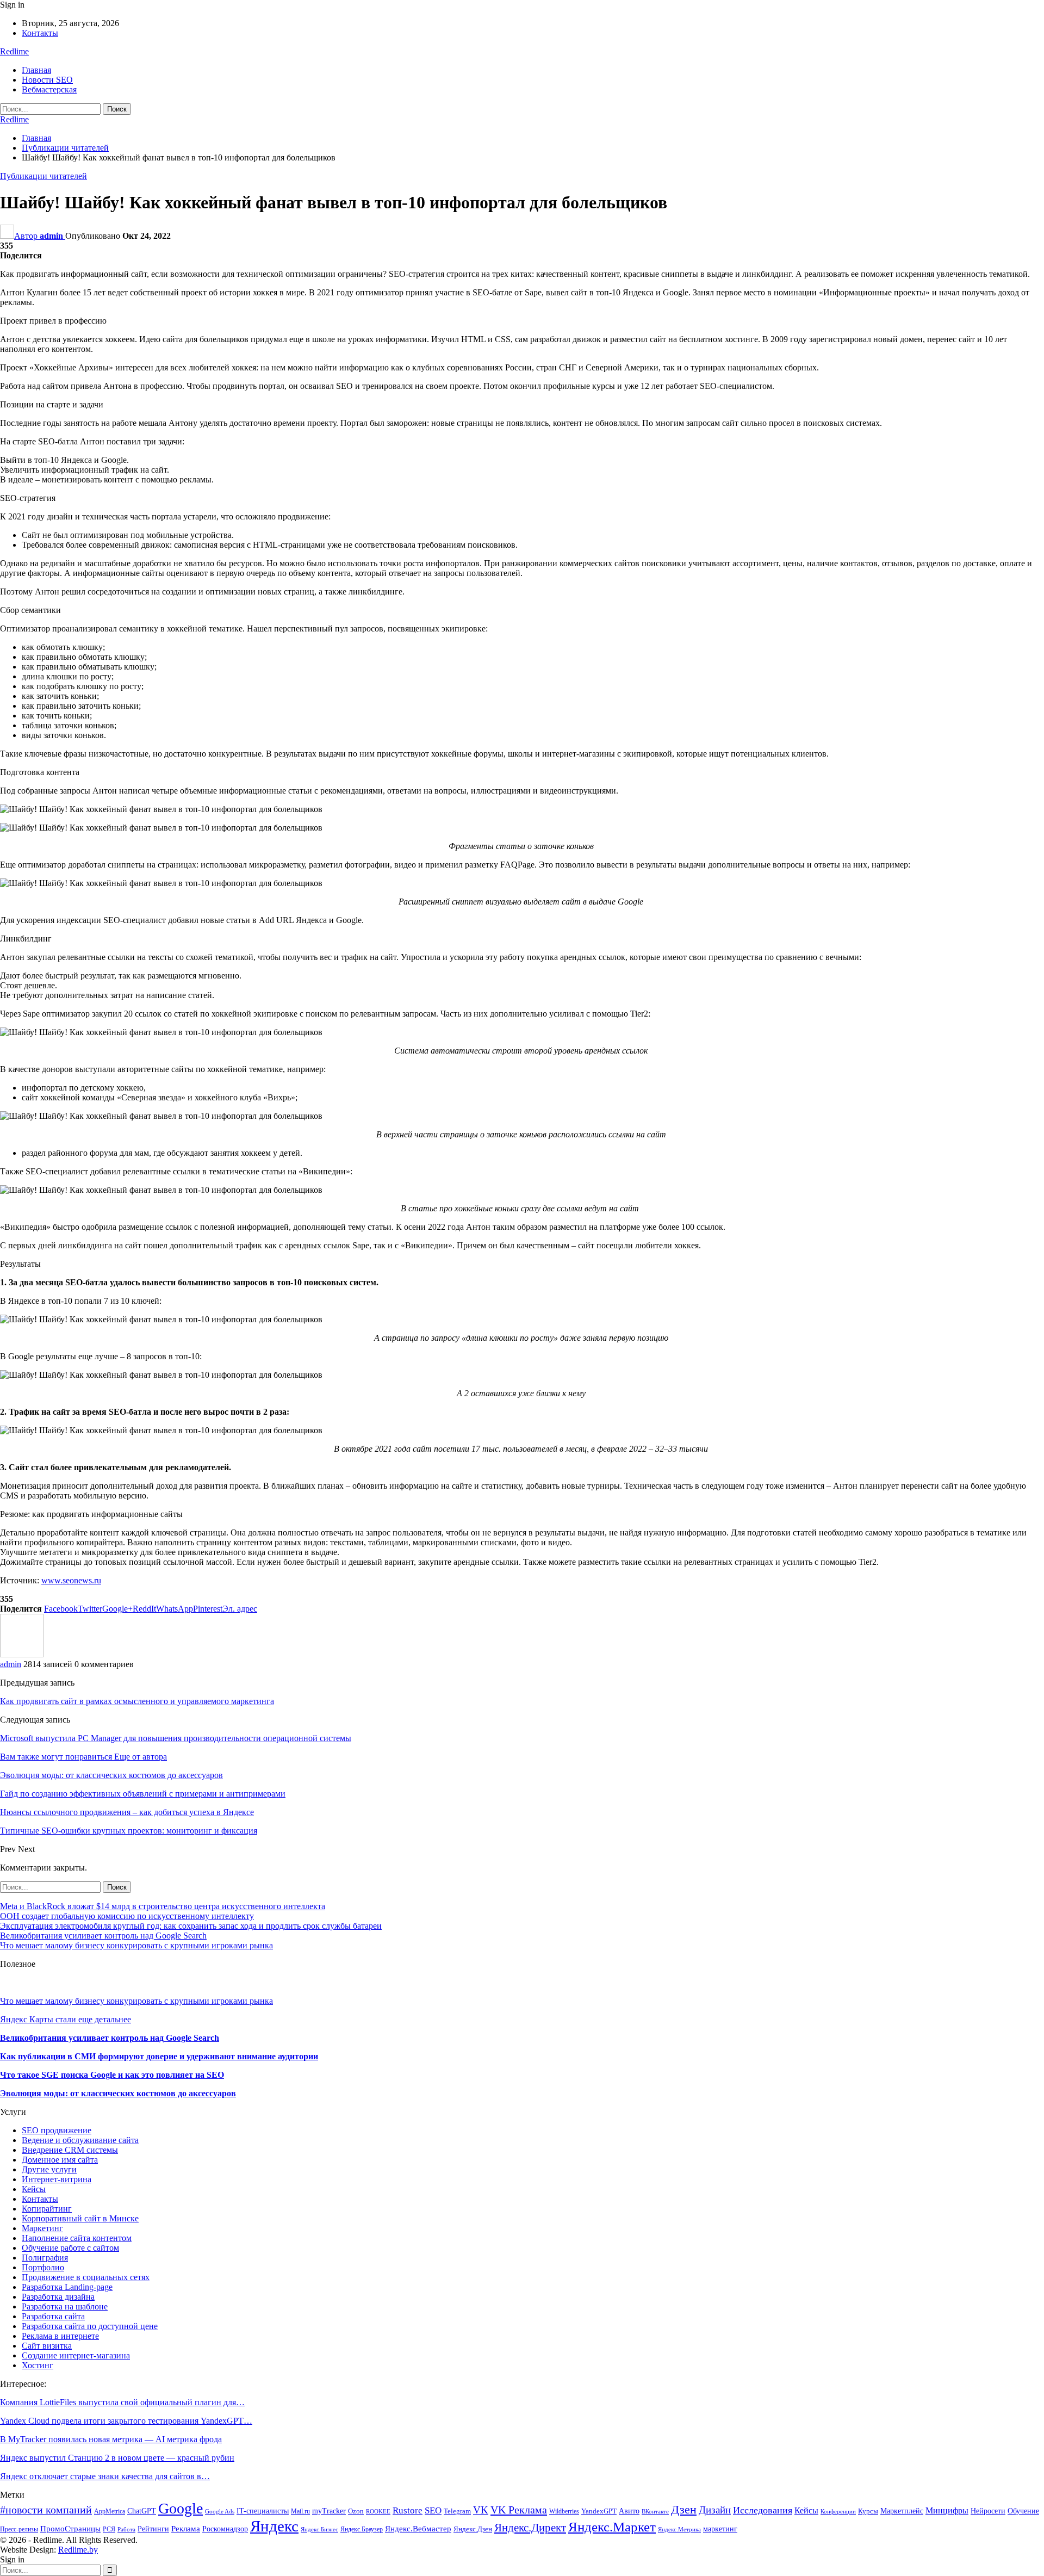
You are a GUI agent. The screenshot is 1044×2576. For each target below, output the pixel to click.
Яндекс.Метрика (679, 2529)
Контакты (40, 33)
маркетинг (720, 2529)
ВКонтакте (655, 2512)
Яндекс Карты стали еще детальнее (66, 2019)
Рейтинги (153, 2529)
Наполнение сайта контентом (77, 2238)
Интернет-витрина (57, 2179)
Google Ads (220, 2512)
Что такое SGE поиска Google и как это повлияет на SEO (112, 2075)
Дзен (684, 2509)
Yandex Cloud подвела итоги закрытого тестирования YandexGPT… (126, 2421)
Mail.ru (300, 2511)
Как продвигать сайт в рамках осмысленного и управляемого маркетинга (137, 1701)
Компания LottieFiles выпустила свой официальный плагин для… (122, 2402)
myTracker (329, 2511)
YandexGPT (599, 2511)
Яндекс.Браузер (362, 2529)
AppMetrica (110, 2511)
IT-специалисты (263, 2511)
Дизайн (715, 2510)
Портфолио (43, 2267)
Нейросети (988, 2511)
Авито (629, 2511)
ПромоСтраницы (70, 2528)
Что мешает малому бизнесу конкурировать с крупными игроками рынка (136, 1945)
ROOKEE (378, 2512)
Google (181, 2508)
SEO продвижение (57, 2130)
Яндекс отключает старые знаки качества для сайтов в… (105, 2476)
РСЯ (109, 2529)
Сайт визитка (47, 2346)
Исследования (763, 2510)
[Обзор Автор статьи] (22, 1654)
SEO (433, 2510)
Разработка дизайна (58, 2297)
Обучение (1023, 2511)
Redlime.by (78, 2550)
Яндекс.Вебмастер (418, 2528)
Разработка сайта (53, 2316)
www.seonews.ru (71, 1580)
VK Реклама (519, 2510)
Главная (36, 70)
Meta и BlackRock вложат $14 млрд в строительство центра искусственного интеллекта (163, 1906)
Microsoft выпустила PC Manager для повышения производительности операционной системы (176, 1738)
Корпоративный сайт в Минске (80, 2218)
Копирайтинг (47, 2209)
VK (481, 2510)
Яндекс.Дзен (473, 2529)
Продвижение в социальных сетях (86, 2277)
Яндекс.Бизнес (319, 2529)
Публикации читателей (43, 176)
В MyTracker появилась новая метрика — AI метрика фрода (111, 2439)
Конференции (838, 2512)
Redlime (14, 51)
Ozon (356, 2511)
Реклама (186, 2528)
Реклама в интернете (60, 2336)
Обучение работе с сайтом (70, 2248)
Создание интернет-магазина (76, 2355)
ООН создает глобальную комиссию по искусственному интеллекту (127, 1916)
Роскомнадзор (225, 2529)
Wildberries (564, 2511)
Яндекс (274, 2526)
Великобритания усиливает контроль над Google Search (103, 1936)
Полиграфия (45, 2258)
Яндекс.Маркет (612, 2527)
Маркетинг (42, 2228)
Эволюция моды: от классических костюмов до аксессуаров (118, 2093)
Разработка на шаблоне (65, 2306)
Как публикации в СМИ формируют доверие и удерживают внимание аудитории (159, 2056)
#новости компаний (46, 2510)
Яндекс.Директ (530, 2528)
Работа (126, 2529)
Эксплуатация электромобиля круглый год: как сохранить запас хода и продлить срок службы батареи (191, 1926)
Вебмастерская (49, 89)
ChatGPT (142, 2511)
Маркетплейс (902, 2511)
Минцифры (947, 2510)
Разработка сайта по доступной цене (90, 2326)
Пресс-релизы (19, 2529)
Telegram (457, 2511)
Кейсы (34, 2189)
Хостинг (38, 2365)
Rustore (408, 2510)
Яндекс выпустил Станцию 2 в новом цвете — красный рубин (117, 2458)
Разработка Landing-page (67, 2287)
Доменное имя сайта (60, 2160)
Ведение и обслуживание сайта (80, 2140)
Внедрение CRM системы (70, 2150)
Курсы (868, 2511)
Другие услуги (49, 2169)
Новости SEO (47, 80)
